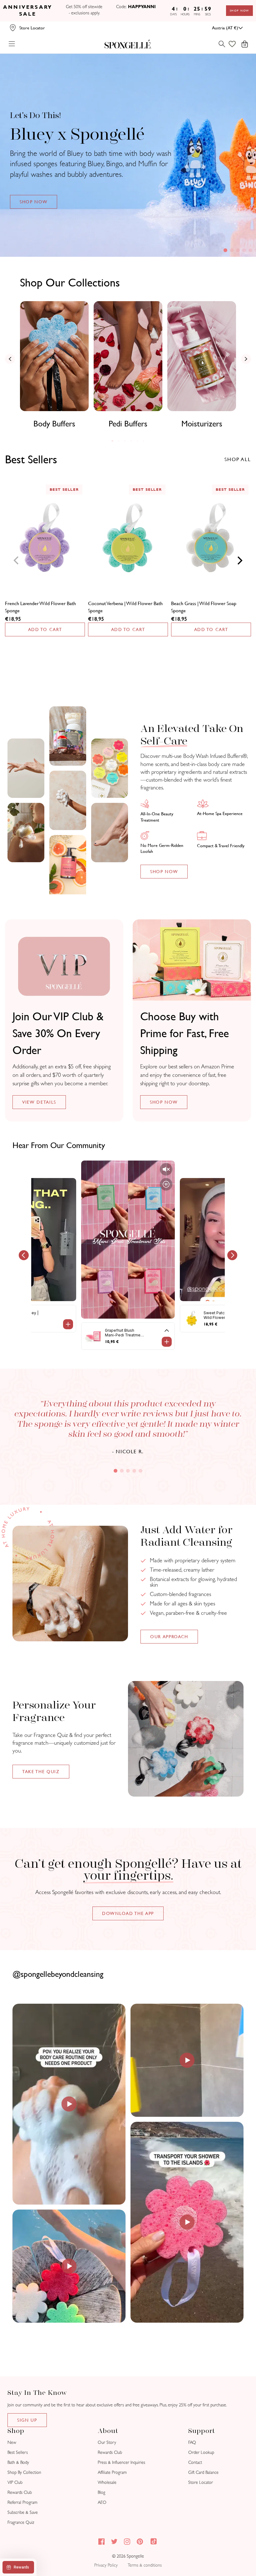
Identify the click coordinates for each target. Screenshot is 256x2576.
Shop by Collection (24, 2472)
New (12, 2442)
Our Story (107, 2442)
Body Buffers (54, 424)
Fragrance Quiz (21, 2522)
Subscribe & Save (23, 2512)
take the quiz (41, 1772)
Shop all (238, 459)
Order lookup (201, 2452)
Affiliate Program (112, 2472)
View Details (39, 1102)
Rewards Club (20, 2492)
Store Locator (201, 2482)
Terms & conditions (145, 2565)
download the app (128, 1913)
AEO (102, 2502)
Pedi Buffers (128, 424)
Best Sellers (18, 2452)
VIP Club (15, 2482)
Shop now (164, 1102)
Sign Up (27, 2420)
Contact (195, 2462)
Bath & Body (18, 2462)
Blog (101, 2492)
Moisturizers (202, 424)
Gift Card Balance (203, 2472)
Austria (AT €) (225, 28)
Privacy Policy (106, 2565)
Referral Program (22, 2502)
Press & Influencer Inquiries (121, 2462)
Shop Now (239, 11)
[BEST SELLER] (45, 540)
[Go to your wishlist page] (236, 44)
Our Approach (169, 1637)
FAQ (192, 2442)
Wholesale (107, 2482)
